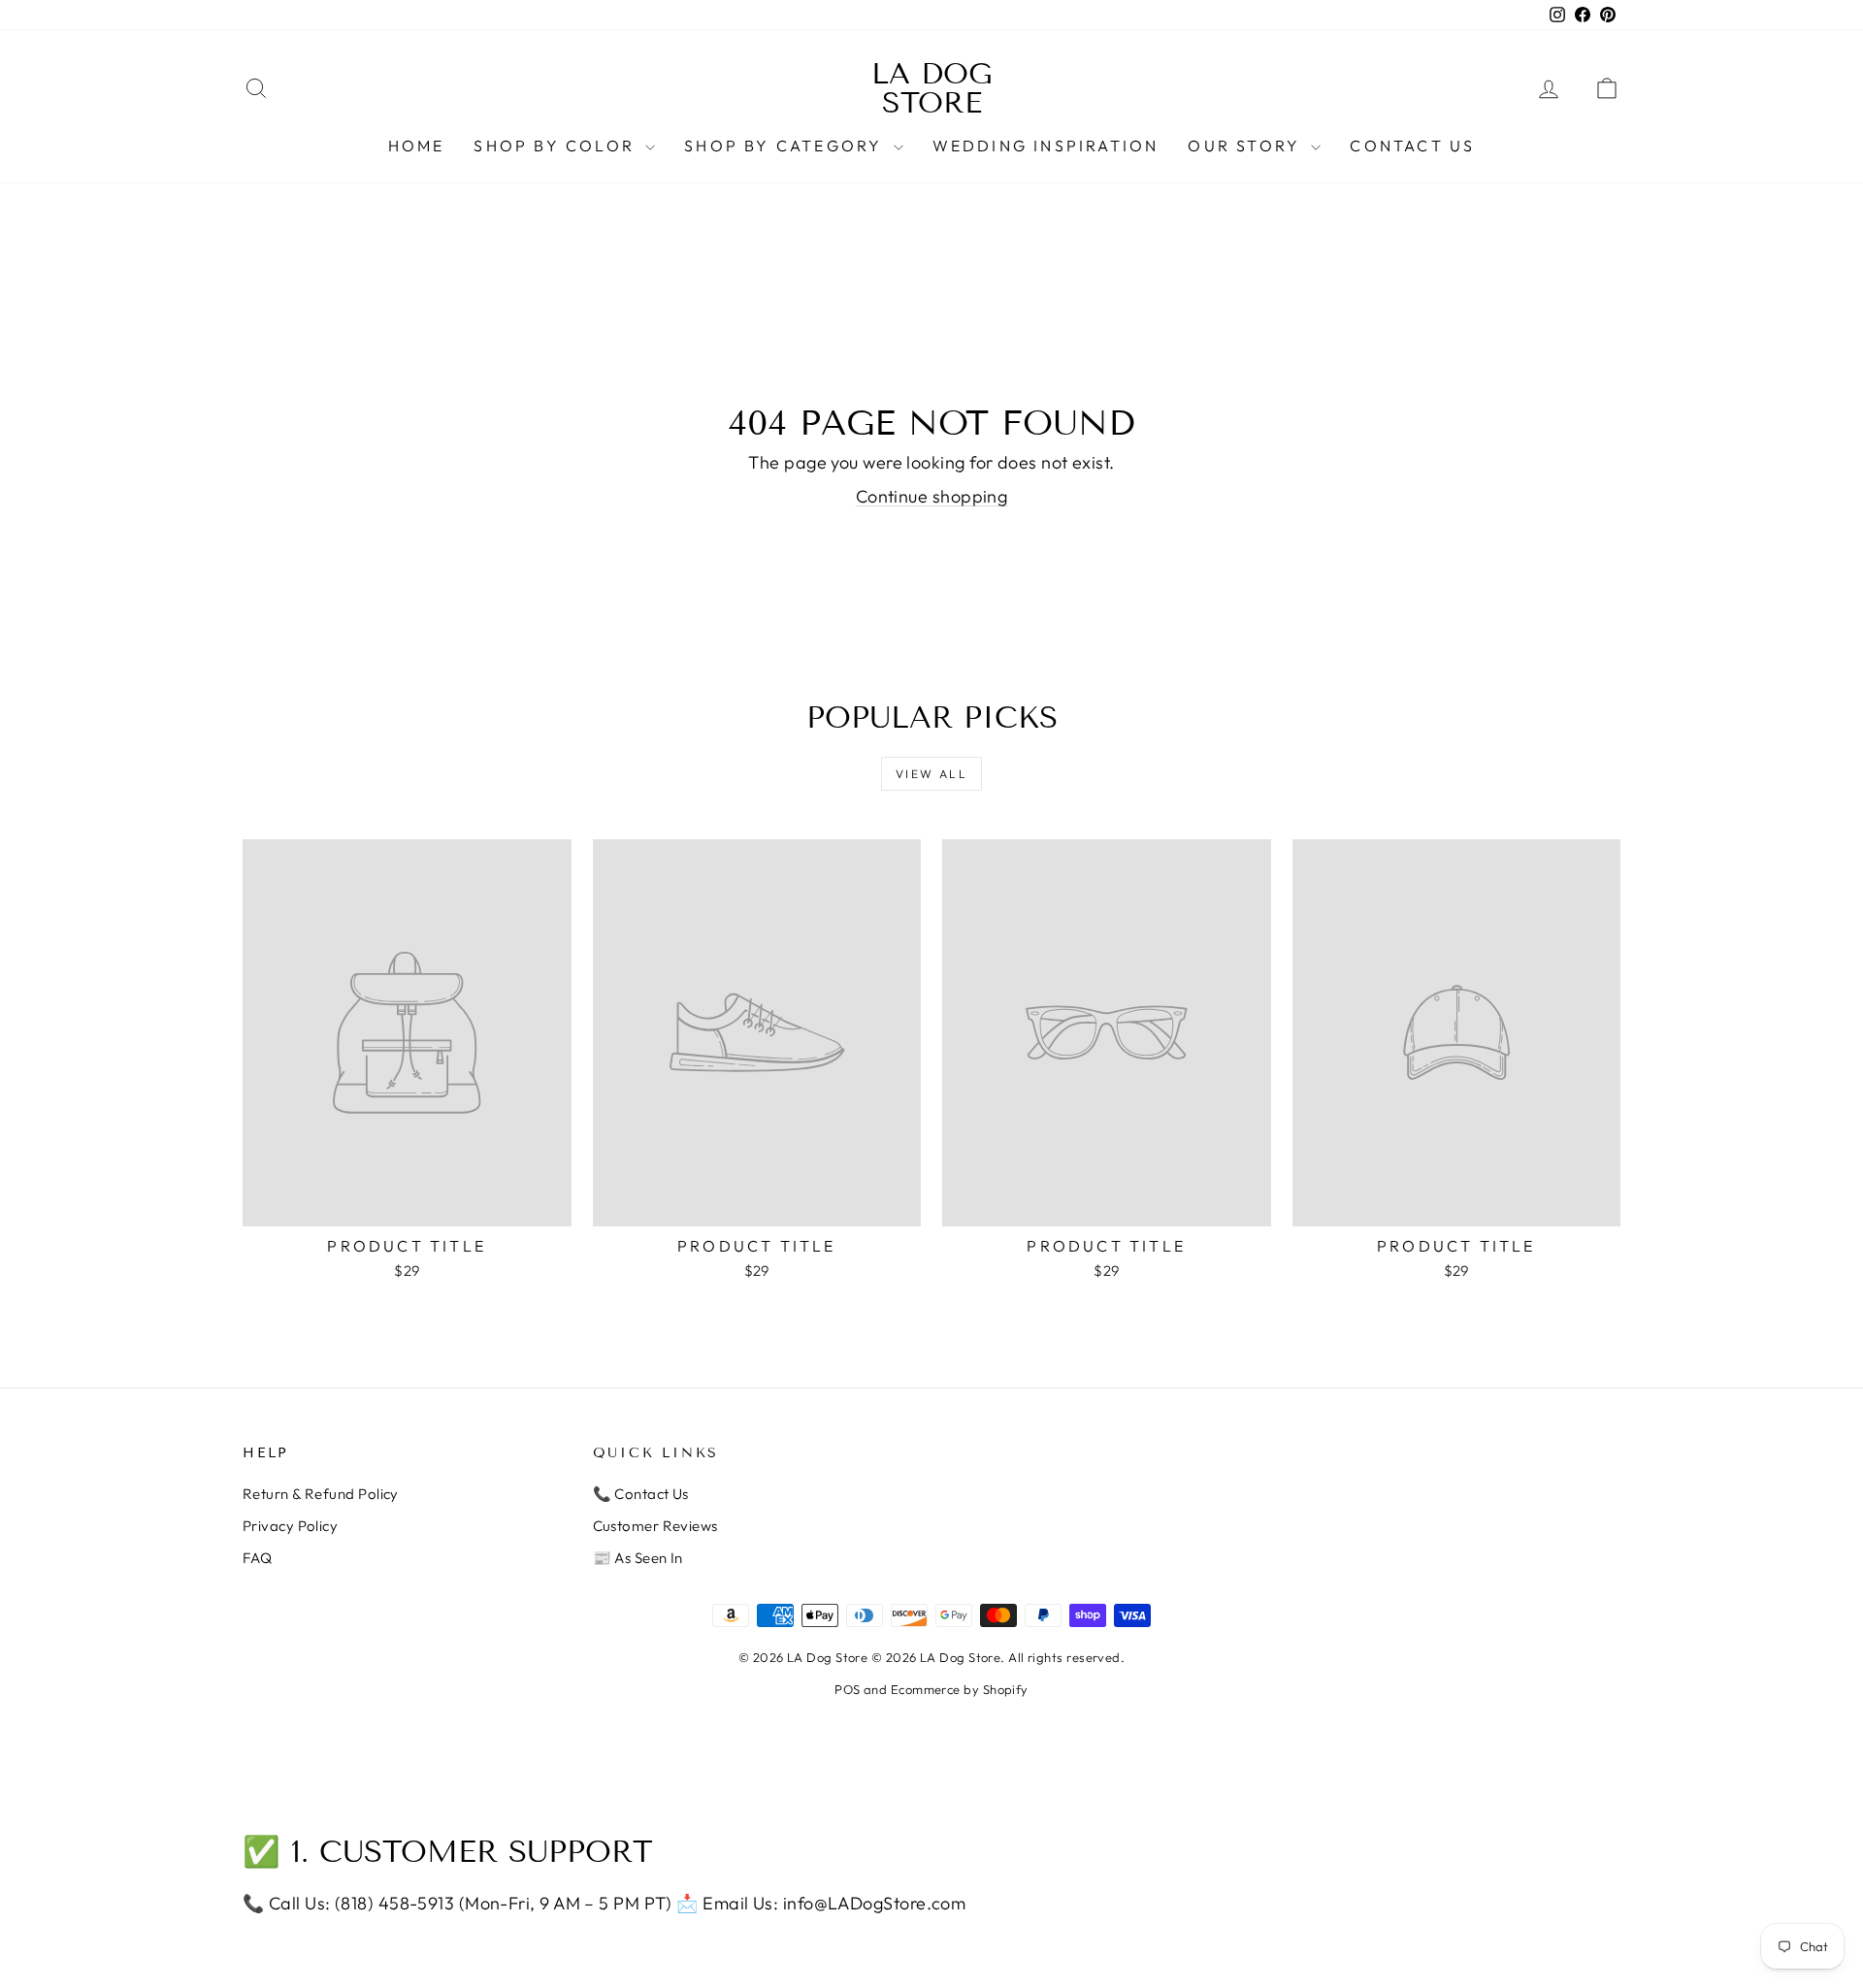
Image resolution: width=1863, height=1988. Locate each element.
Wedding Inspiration (1046, 146)
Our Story (1247, 146)
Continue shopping (932, 496)
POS (847, 1689)
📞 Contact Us (641, 1494)
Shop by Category (786, 146)
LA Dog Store (932, 88)
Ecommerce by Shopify (960, 1689)
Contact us (1412, 146)
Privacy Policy (290, 1526)
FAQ (257, 1558)
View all (931, 774)
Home (417, 146)
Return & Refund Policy (321, 1494)
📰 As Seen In (638, 1558)
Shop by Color (557, 146)
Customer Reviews (655, 1526)
